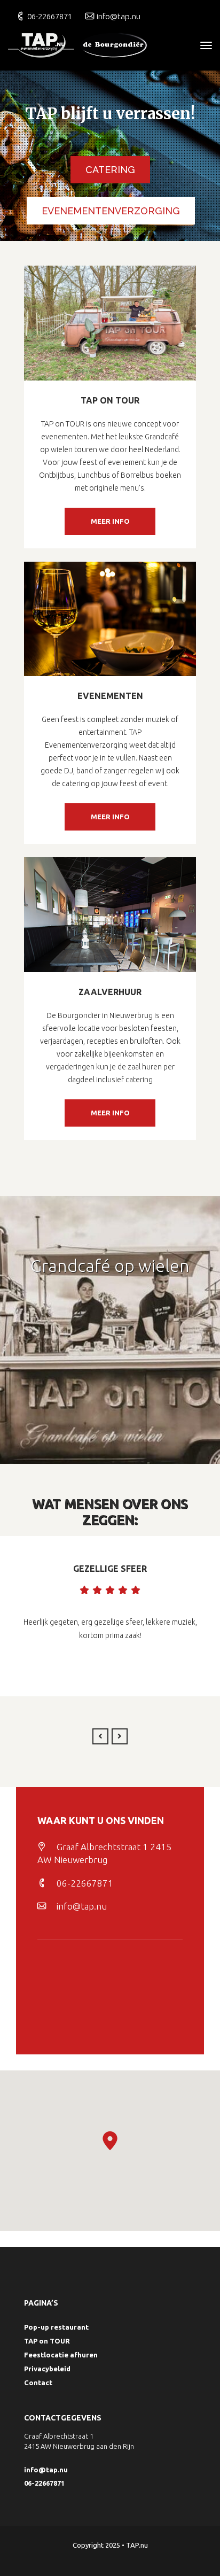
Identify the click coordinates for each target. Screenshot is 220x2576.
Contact (38, 2383)
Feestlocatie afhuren (61, 2355)
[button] (110, 2141)
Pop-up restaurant (56, 2327)
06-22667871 (50, 16)
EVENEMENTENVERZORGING (111, 211)
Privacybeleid (47, 2369)
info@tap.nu (119, 16)
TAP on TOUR (47, 2341)
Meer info (110, 521)
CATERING (110, 170)
